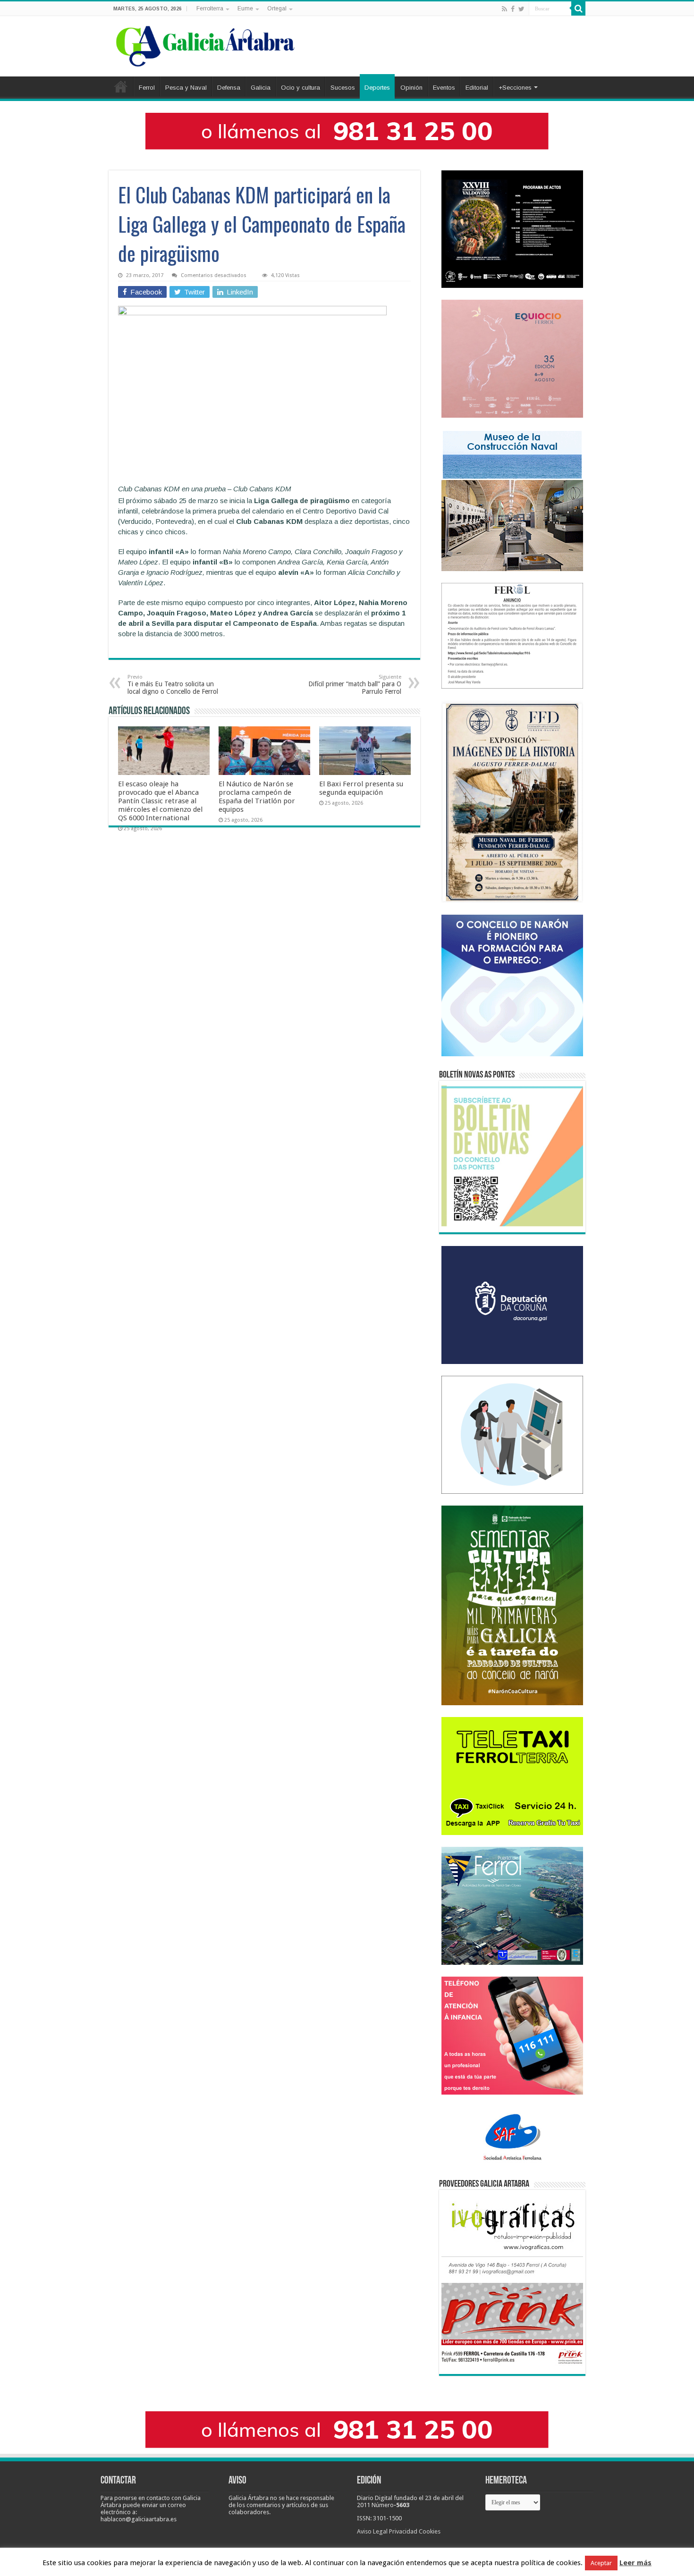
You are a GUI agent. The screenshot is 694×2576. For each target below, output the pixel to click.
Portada (121, 86)
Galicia (261, 88)
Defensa (229, 88)
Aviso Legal (372, 2531)
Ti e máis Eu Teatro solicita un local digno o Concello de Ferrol (173, 685)
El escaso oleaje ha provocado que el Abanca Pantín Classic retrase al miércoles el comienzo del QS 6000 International (160, 801)
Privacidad (403, 2531)
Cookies (430, 2531)
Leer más (635, 2563)
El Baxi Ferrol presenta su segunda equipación (361, 788)
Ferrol (147, 88)
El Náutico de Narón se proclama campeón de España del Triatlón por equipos (257, 797)
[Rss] (504, 9)
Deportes (377, 88)
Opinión (411, 88)
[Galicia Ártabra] (205, 44)
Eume (245, 8)
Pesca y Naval (186, 88)
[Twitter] (521, 9)
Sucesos (343, 88)
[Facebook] (513, 9)
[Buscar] (578, 8)
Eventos (444, 88)
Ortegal (277, 8)
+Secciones (515, 88)
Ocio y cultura (300, 88)
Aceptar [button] (601, 2563)
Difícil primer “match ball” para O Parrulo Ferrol (355, 685)
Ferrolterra (210, 8)
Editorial (477, 88)
